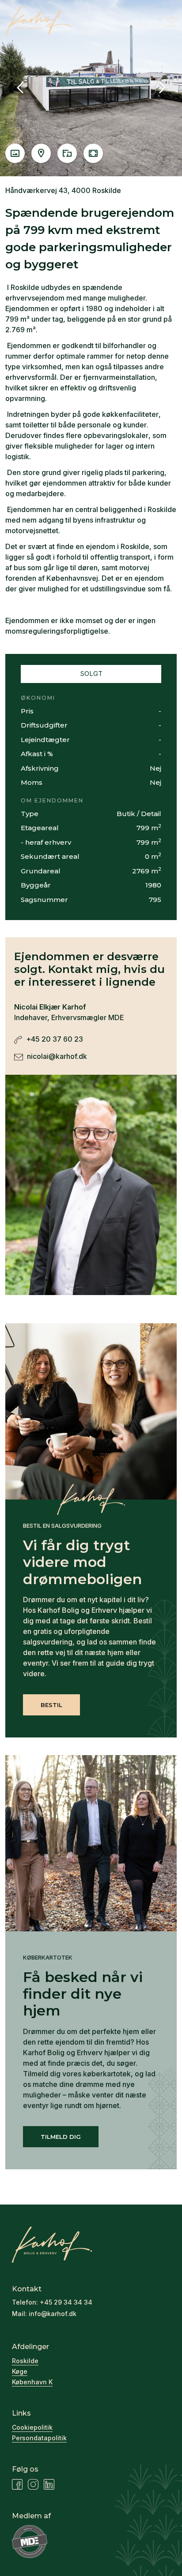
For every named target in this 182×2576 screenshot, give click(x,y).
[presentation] (20, 88)
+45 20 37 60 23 (54, 1039)
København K (32, 2382)
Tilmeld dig (61, 2137)
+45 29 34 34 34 (66, 2302)
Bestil (51, 1705)
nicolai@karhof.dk (56, 1056)
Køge (20, 2371)
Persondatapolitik (39, 2438)
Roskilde (25, 2361)
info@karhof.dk (53, 2314)
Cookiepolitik (32, 2427)
